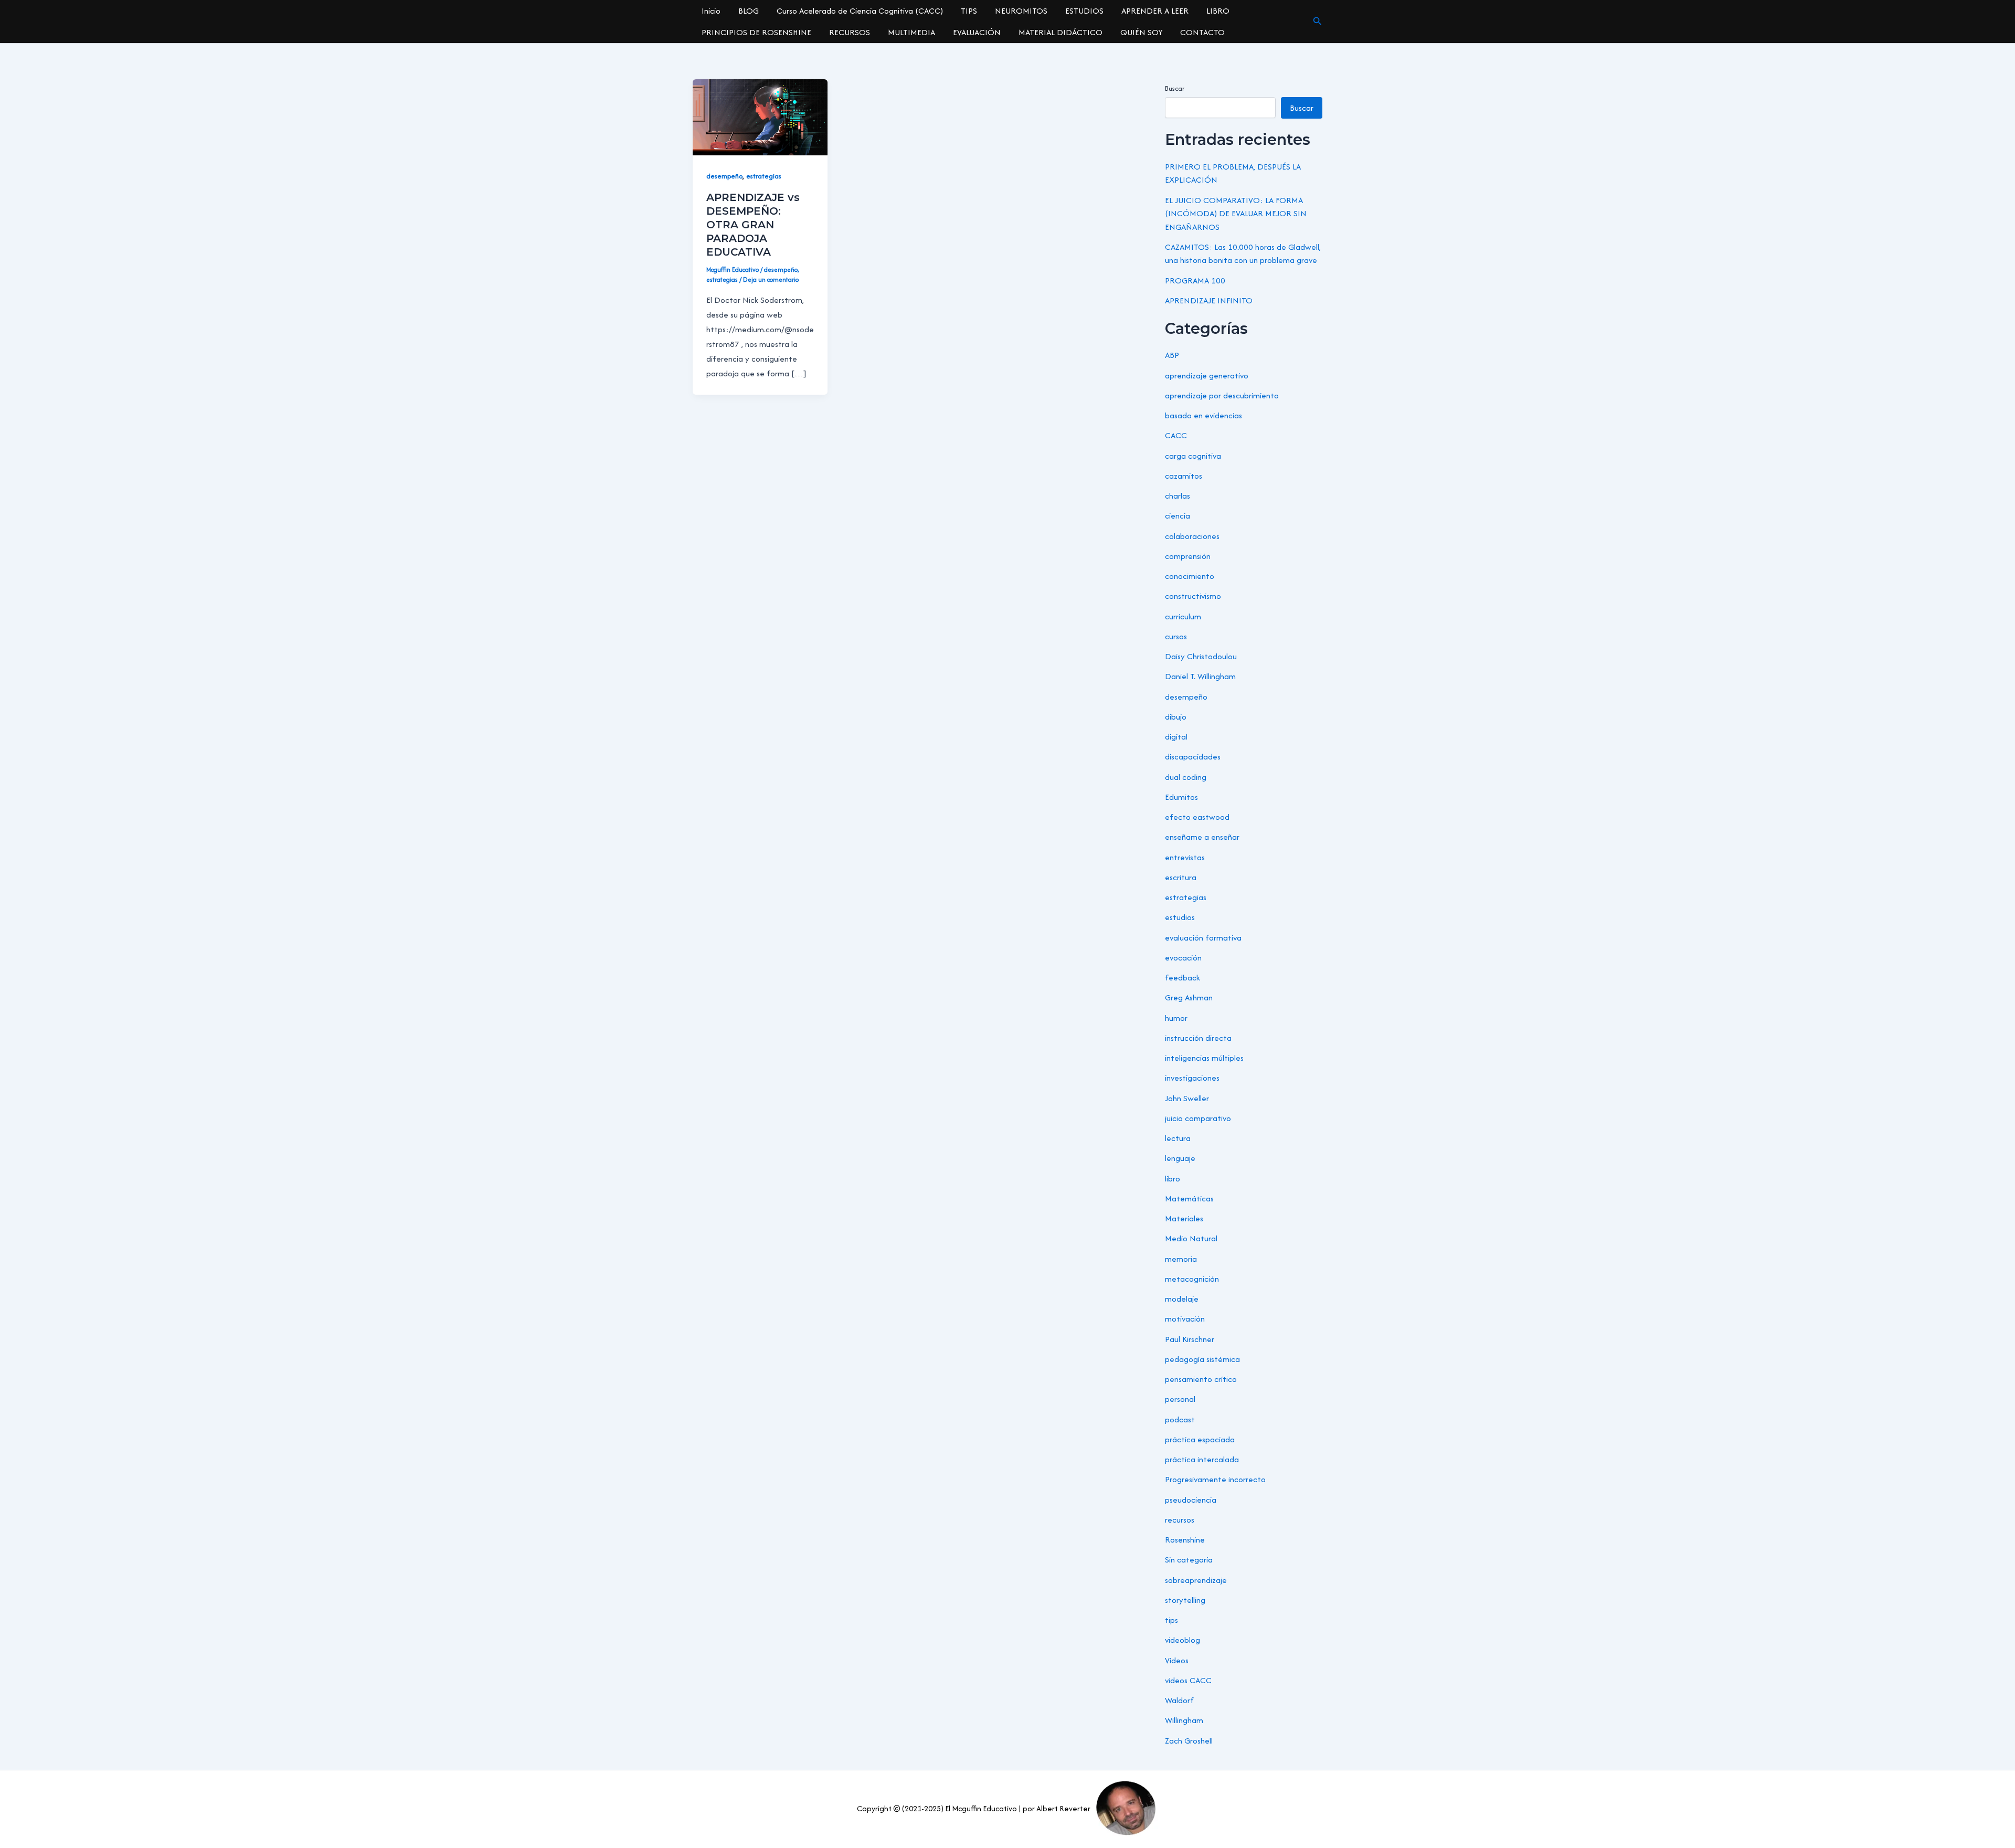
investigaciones (1192, 1078)
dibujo (1176, 717)
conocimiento (1190, 576)
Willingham (1184, 1720)
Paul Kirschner (1190, 1339)
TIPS (969, 11)
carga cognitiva (1193, 456)
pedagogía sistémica (1202, 1359)
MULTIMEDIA (911, 32)
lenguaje (1180, 1158)
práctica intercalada (1202, 1459)
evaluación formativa (1203, 938)
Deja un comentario (771, 279)
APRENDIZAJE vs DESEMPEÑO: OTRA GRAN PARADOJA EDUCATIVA (753, 225)
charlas (1178, 496)
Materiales (1184, 1218)
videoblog (1183, 1640)
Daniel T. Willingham (1200, 676)
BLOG (749, 11)
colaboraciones (1192, 536)
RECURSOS (850, 32)
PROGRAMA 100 (1195, 281)
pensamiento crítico (1201, 1379)
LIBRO (1218, 11)
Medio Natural (1191, 1238)
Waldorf (1179, 1700)
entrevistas (1185, 857)
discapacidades (1193, 757)
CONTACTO (1202, 32)
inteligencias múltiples (1204, 1058)
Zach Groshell (1189, 1741)
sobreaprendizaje (1196, 1580)
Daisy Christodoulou (1201, 656)
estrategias (764, 176)
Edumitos (1181, 797)
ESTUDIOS (1084, 11)
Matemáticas (1189, 1198)
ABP (1172, 355)
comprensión (1188, 556)
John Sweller (1187, 1098)
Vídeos (1177, 1660)
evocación (1183, 958)
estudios (1180, 917)
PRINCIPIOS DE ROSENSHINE (756, 32)
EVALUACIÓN (977, 32)
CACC (1176, 435)
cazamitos (1184, 476)
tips (1171, 1620)
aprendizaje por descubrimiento (1222, 395)
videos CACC (1188, 1680)
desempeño (724, 176)
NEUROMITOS (1021, 11)
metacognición (1192, 1279)
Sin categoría (1189, 1560)
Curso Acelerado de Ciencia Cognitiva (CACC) (860, 11)
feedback (1183, 978)
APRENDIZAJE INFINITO (1209, 300)
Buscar (1175, 88)
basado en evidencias (1203, 415)
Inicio (711, 11)
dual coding (1186, 777)
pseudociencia (1191, 1500)
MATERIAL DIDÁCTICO (1060, 32)
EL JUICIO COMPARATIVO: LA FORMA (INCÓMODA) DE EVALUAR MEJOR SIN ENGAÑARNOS (1236, 214)
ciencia (1178, 516)
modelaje (1182, 1299)
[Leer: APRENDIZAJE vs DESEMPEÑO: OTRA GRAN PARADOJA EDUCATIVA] (760, 116)
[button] (1318, 22)
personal (1180, 1399)
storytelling (1185, 1600)
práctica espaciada (1200, 1439)
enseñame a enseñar (1202, 837)
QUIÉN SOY (1141, 32)
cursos (1176, 636)
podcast (1180, 1419)
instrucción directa (1198, 1038)
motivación (1185, 1319)
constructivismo (1193, 596)
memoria (1181, 1259)
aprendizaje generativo (1207, 376)
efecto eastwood (1197, 817)
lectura (1178, 1138)
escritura (1181, 877)
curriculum (1183, 616)
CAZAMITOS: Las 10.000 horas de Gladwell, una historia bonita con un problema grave (1243, 254)
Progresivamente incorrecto (1215, 1479)
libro (1173, 1179)
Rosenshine (1185, 1540)
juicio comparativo (1198, 1118)
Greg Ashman (1189, 997)
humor (1176, 1018)
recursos (1180, 1520)
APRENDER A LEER (1155, 11)
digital (1176, 737)
